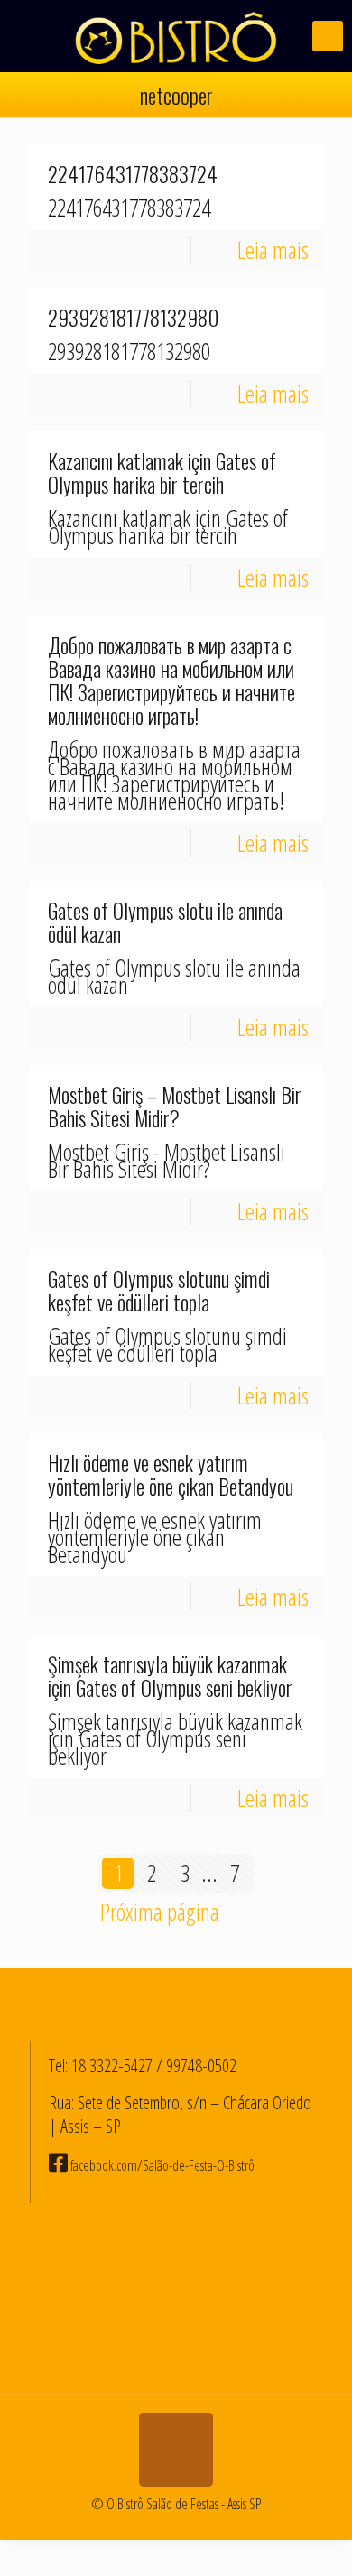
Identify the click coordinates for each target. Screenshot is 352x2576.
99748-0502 (201, 2066)
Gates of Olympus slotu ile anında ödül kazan (165, 922)
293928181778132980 (134, 318)
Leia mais (273, 250)
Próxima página (160, 1912)
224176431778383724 (133, 174)
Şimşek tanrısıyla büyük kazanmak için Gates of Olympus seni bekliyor (170, 1676)
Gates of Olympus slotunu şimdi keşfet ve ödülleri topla (159, 1291)
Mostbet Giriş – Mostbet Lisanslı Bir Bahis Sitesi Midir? (175, 1107)
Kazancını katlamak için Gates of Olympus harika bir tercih (162, 473)
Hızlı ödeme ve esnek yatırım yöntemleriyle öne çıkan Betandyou (171, 1475)
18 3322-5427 (112, 2066)
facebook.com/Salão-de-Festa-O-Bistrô (161, 2165)
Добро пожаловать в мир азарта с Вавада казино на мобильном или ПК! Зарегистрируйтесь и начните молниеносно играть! (171, 681)
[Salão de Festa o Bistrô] (176, 36)
